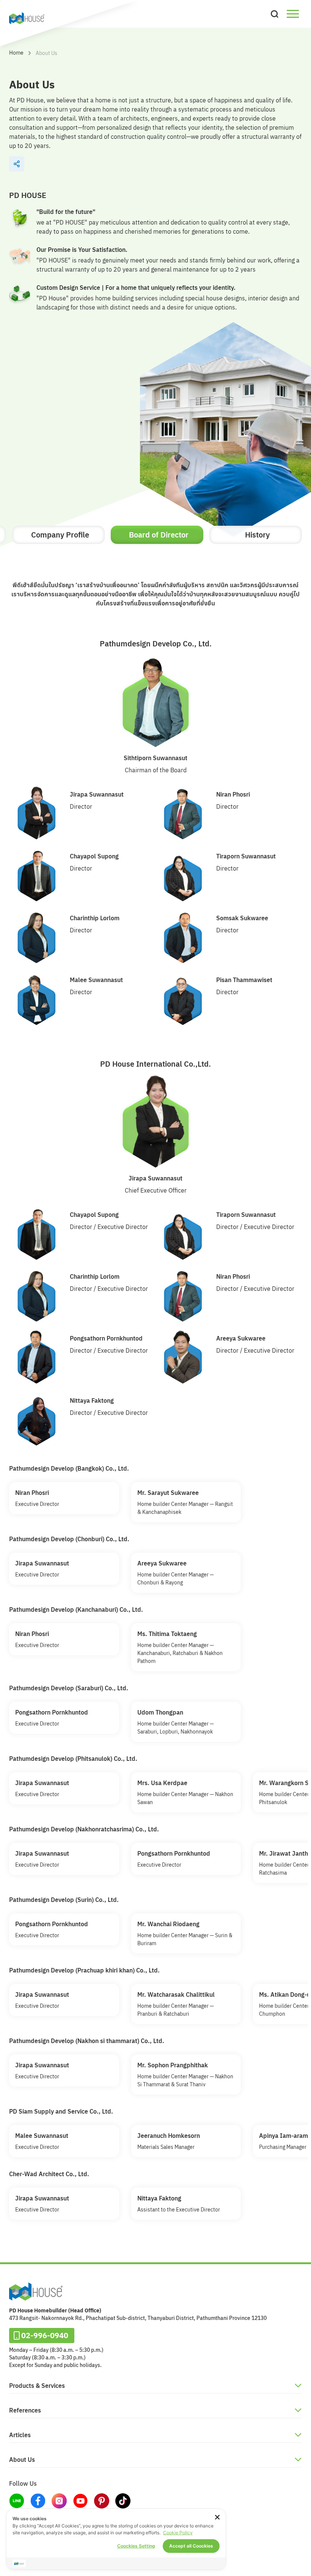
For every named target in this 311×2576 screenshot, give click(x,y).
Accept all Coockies (191, 2546)
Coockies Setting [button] (136, 2546)
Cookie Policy (178, 2533)
